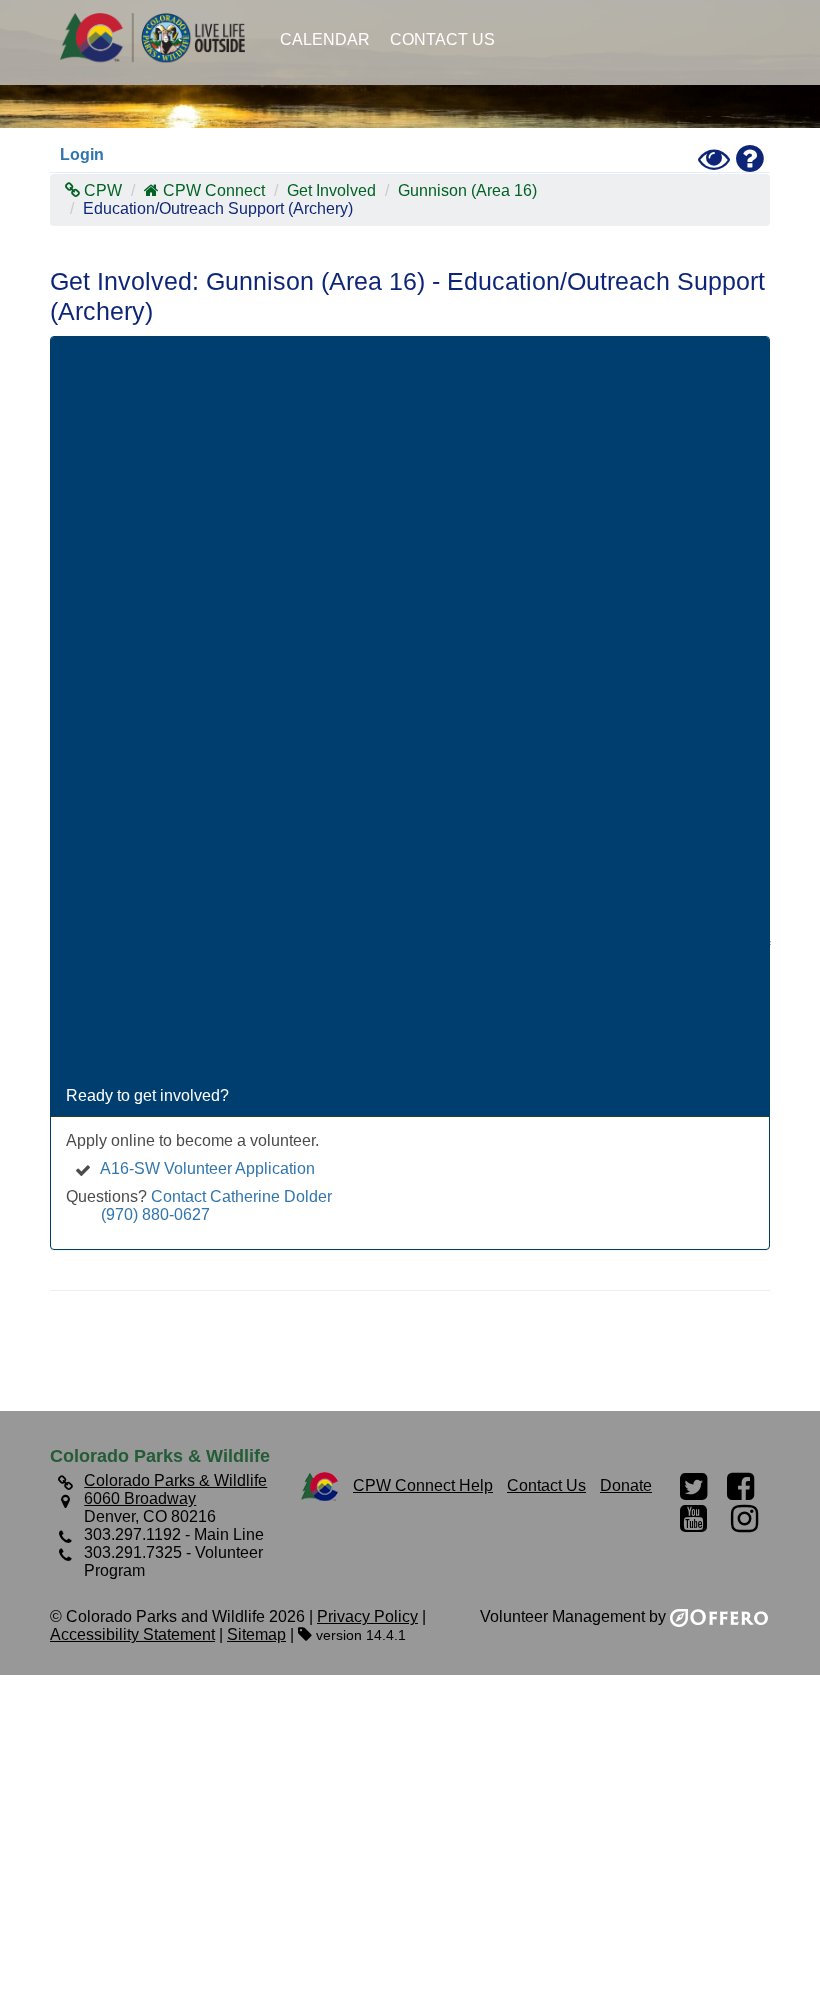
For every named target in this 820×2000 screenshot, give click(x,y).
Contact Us (442, 39)
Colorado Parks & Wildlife (160, 37)
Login (82, 154)
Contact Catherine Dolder (241, 1196)
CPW (101, 190)
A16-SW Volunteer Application (207, 1168)
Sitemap (256, 1634)
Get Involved (331, 190)
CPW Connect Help (423, 1485)
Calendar (325, 39)
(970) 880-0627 (155, 1214)
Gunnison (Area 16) (467, 190)
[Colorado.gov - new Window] (319, 1485)
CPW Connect (214, 190)
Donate (626, 1485)
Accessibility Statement (132, 1634)
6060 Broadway (140, 1498)
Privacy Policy (367, 1616)
